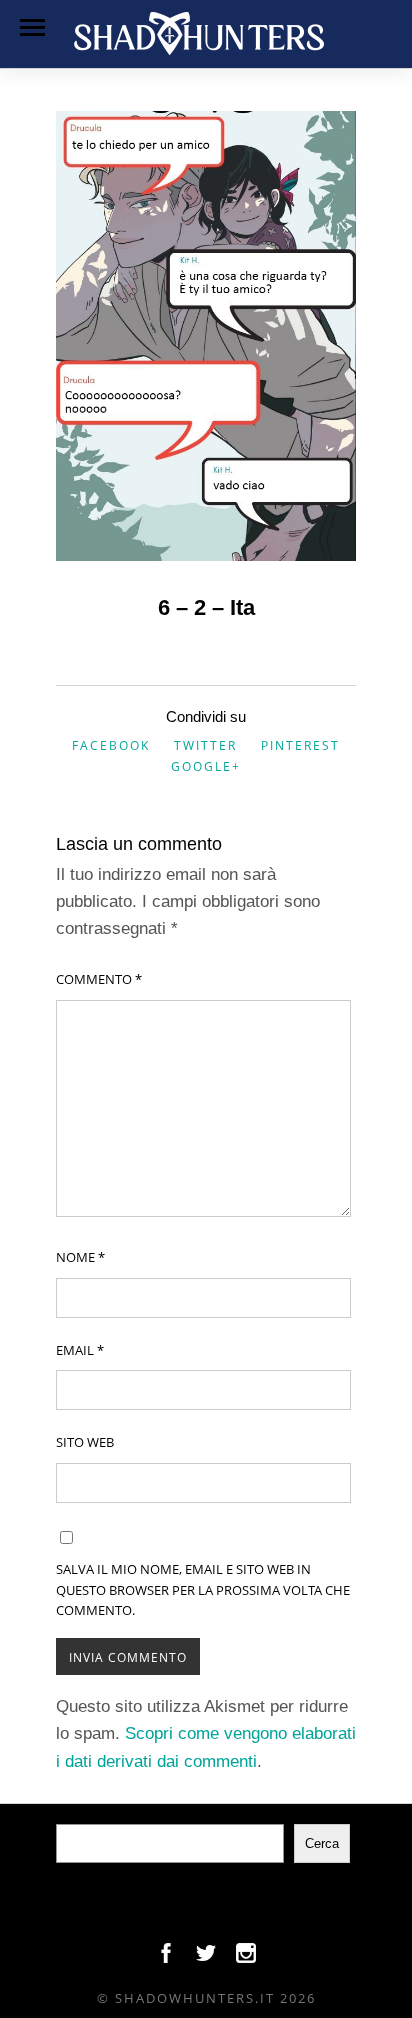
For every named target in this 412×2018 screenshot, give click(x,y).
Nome (80, 1257)
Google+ (206, 766)
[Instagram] (246, 1958)
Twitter (205, 745)
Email (80, 1350)
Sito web (85, 1442)
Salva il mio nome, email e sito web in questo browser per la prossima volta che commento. (203, 1590)
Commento (99, 979)
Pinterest (300, 745)
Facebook (111, 745)
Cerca (322, 1843)
